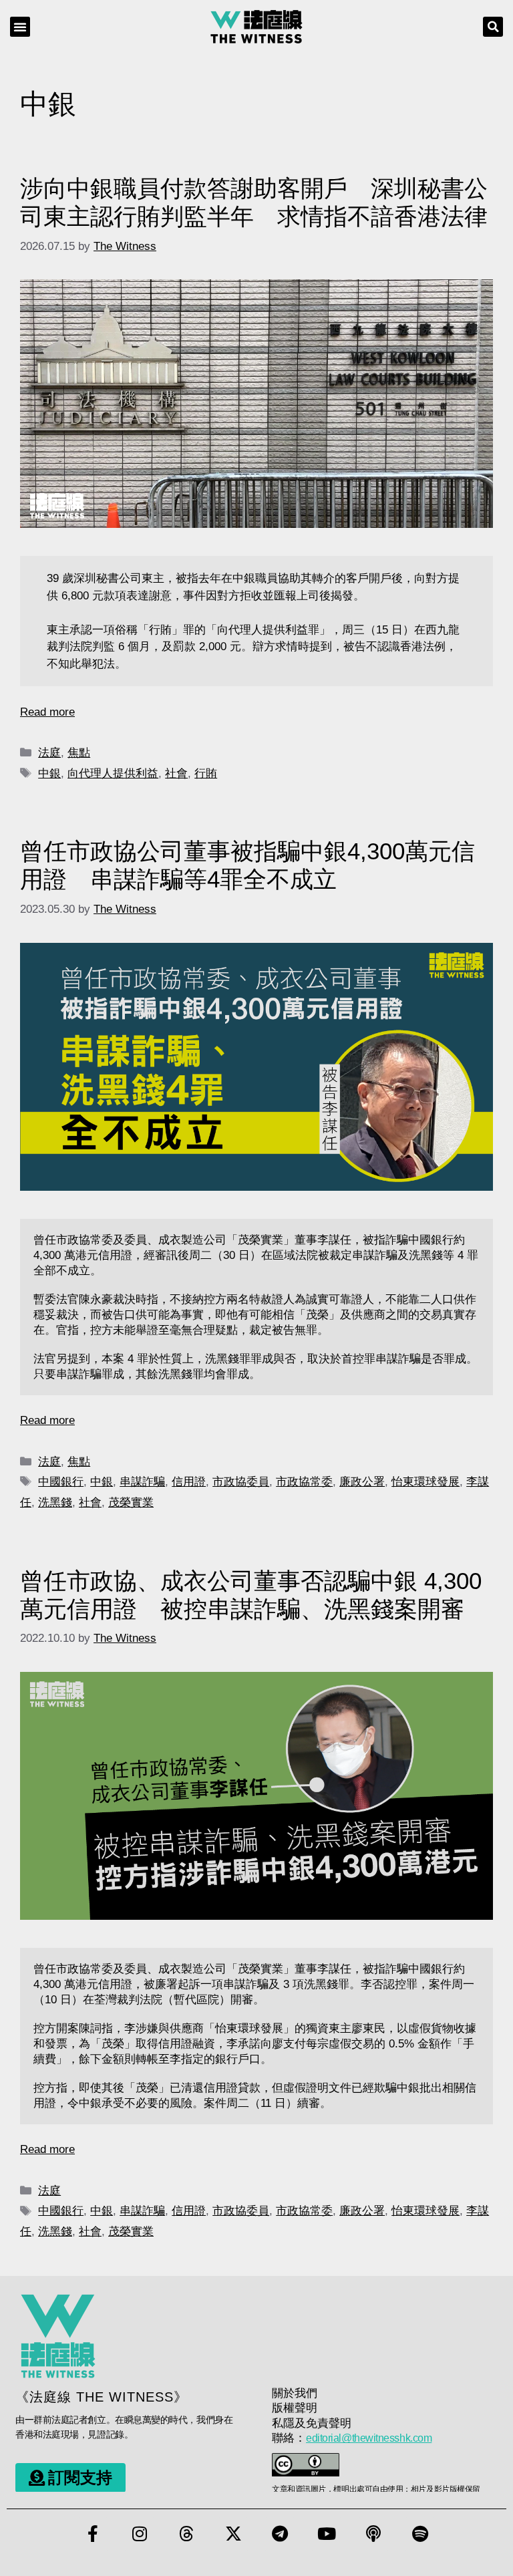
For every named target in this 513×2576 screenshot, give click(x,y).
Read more (47, 712)
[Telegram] (280, 2534)
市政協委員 (241, 1482)
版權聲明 (295, 2408)
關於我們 (295, 2393)
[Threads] (186, 2534)
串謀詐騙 (142, 1482)
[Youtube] (327, 2534)
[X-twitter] (233, 2534)
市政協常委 (304, 1482)
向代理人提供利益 (113, 773)
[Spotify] (420, 2534)
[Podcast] (373, 2534)
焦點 (79, 753)
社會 (176, 773)
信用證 (189, 1482)
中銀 (49, 773)
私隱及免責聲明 (312, 2423)
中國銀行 (61, 1482)
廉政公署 (362, 1482)
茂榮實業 (131, 1502)
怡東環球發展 (425, 1482)
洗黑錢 (55, 1502)
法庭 (49, 753)
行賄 (206, 773)
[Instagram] (140, 2534)
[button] (20, 27)
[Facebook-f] (93, 2534)
